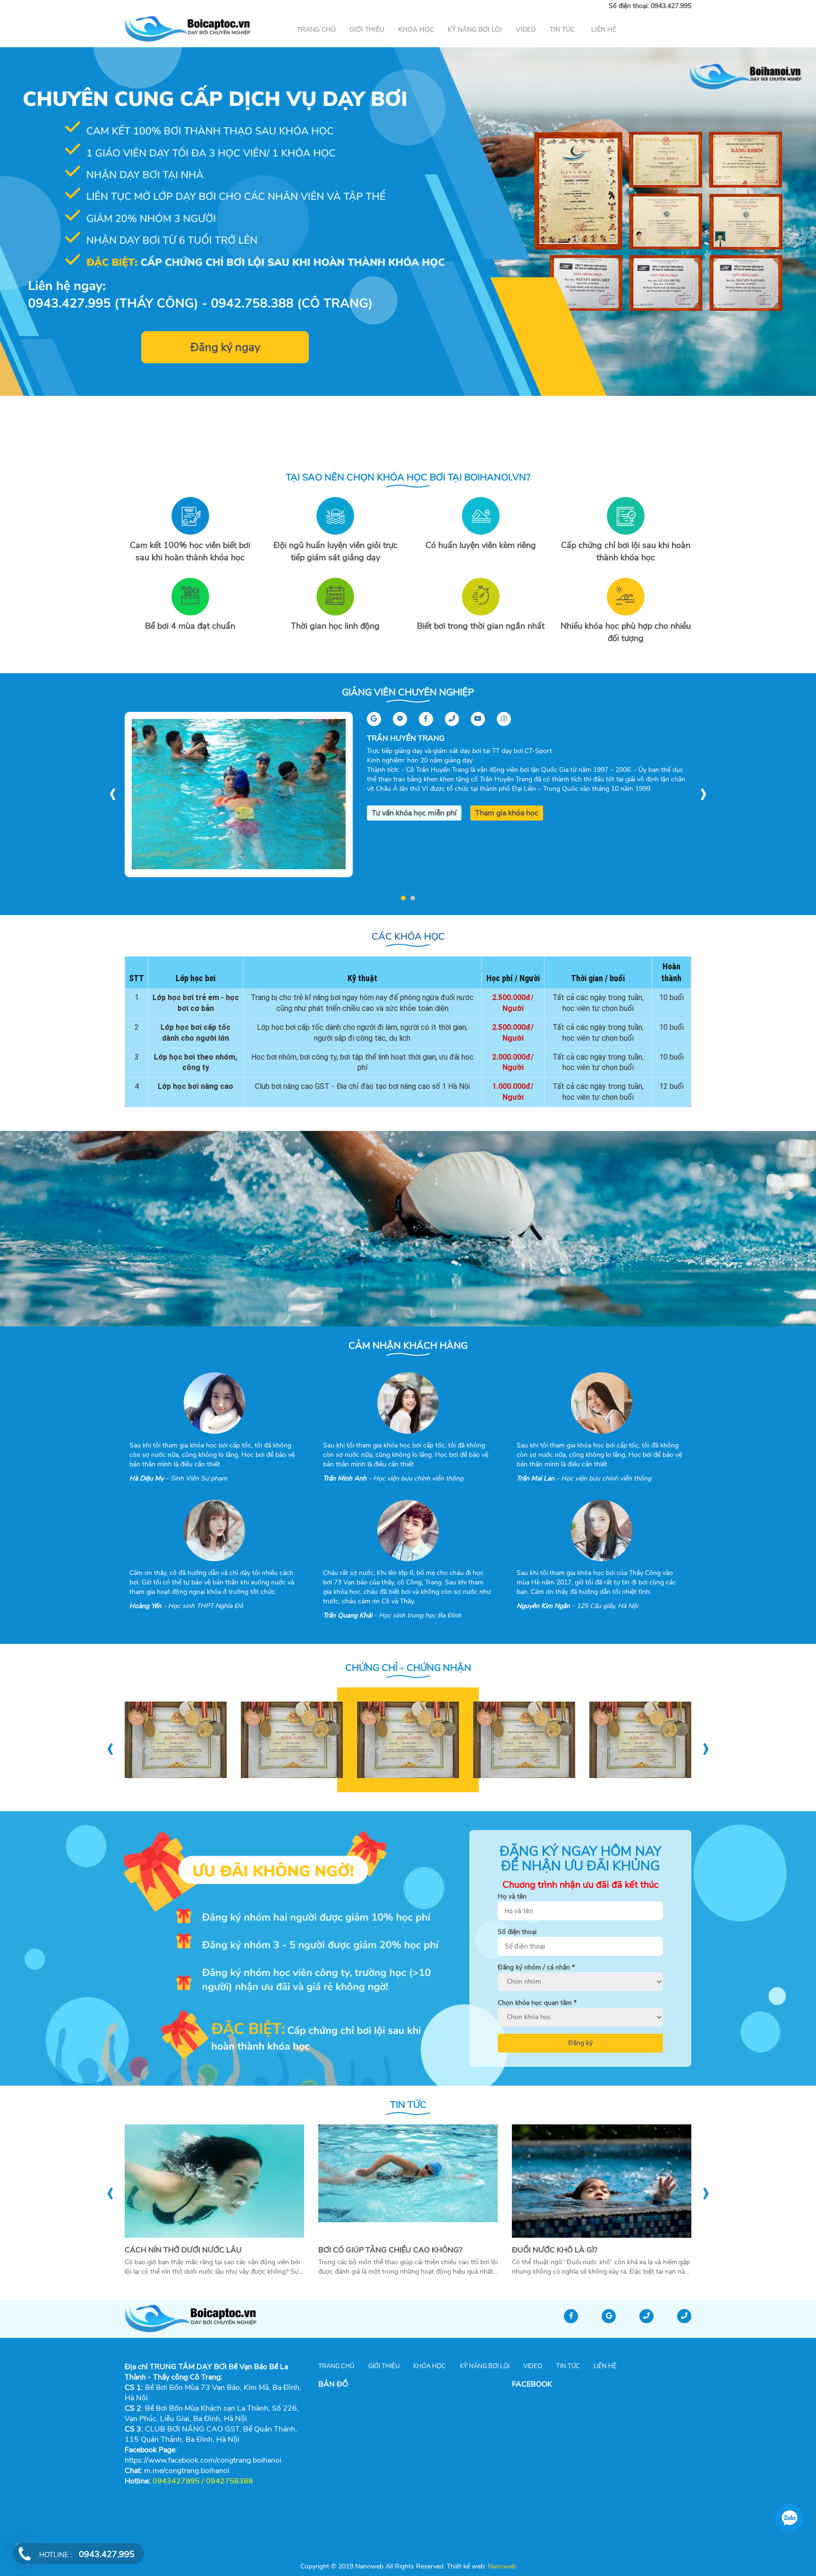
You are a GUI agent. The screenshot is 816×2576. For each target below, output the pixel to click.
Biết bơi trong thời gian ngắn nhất (481, 626)
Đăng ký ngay (225, 347)
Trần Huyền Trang (406, 738)
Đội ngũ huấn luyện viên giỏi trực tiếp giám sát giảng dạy (336, 551)
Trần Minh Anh (345, 1478)
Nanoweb (501, 2566)
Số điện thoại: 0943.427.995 (650, 6)
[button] (403, 898)
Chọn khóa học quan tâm (537, 2003)
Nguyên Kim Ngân (543, 1606)
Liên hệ (604, 30)
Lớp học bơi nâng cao (195, 1086)
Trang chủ (316, 30)
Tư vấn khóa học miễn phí (414, 813)
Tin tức (562, 30)
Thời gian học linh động (335, 626)
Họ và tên (512, 1896)
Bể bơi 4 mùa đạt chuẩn (190, 626)
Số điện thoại (517, 1932)
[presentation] (112, 792)
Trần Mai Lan (535, 1478)
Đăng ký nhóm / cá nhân (536, 1967)
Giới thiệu (367, 30)
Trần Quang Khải (348, 1615)
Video (526, 30)
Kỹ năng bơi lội (475, 30)
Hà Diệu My (147, 1478)
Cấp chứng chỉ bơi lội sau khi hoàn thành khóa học (626, 551)
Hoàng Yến (145, 1606)
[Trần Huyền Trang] (239, 794)
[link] (187, 2471)
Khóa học (416, 30)
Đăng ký (580, 2043)
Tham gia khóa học (507, 813)
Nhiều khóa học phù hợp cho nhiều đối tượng (626, 632)
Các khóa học (408, 937)
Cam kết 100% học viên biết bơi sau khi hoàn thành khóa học (190, 551)
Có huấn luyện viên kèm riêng (481, 545)
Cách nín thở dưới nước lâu (183, 2250)
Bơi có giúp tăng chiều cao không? (390, 2250)
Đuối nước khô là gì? (555, 2250)
